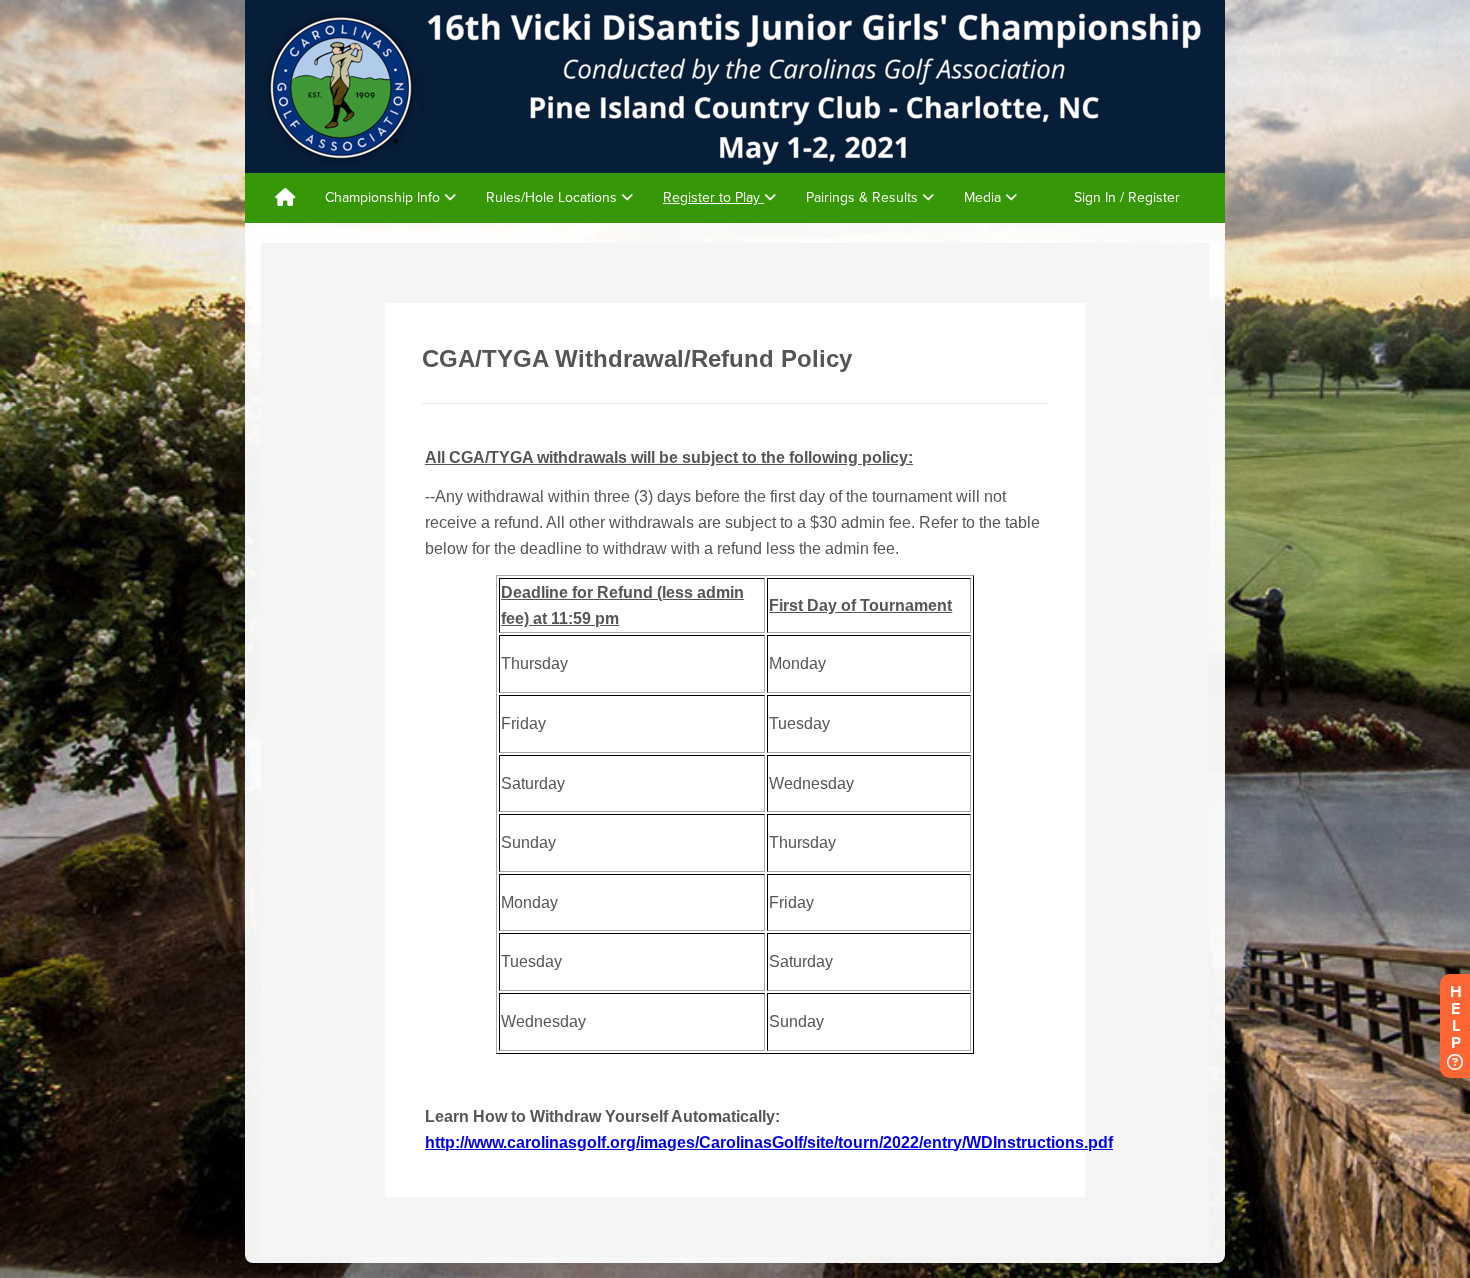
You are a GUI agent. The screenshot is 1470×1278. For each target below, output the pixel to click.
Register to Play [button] (713, 197)
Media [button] (984, 197)
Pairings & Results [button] (864, 197)
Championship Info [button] (384, 197)
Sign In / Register (1127, 197)
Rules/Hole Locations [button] (553, 197)
